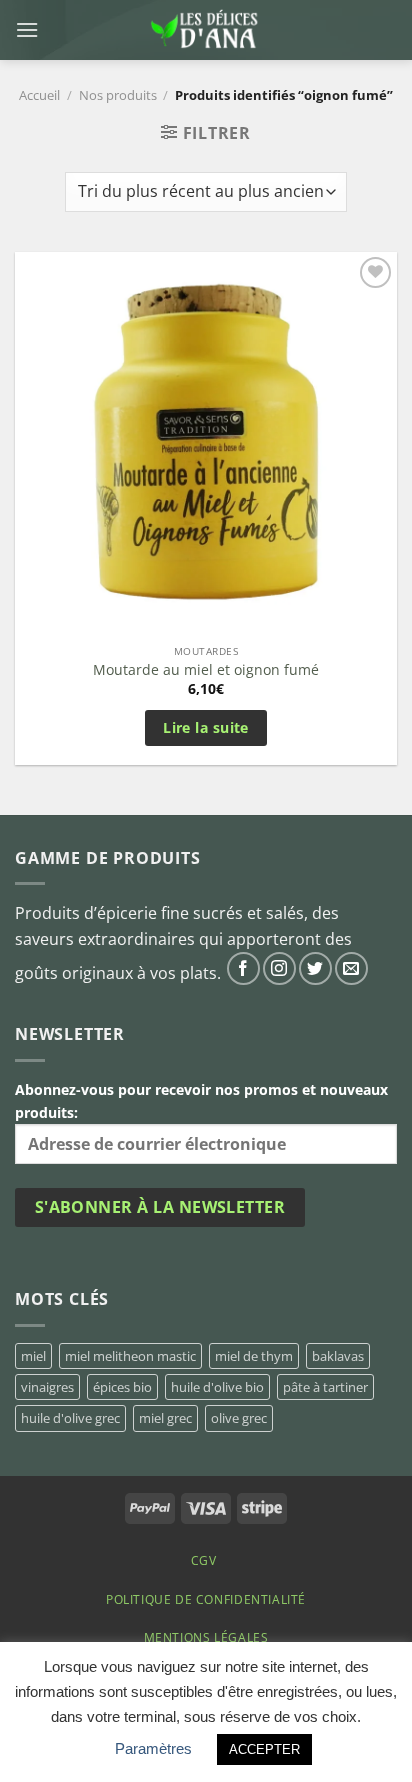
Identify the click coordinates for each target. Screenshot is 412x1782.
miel (33, 1356)
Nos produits (118, 95)
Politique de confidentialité (206, 1599)
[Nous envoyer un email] (351, 968)
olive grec (239, 1418)
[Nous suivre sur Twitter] (315, 968)
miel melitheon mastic (130, 1356)
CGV (204, 1560)
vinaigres (47, 1387)
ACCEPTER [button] (264, 1749)
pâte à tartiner (325, 1387)
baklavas (338, 1356)
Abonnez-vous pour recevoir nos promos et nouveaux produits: (201, 1101)
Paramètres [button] (153, 1748)
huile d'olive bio (217, 1387)
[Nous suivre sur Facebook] (243, 968)
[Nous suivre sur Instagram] (279, 968)
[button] (27, 29)
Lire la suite (206, 727)
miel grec (165, 1418)
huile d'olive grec (70, 1418)
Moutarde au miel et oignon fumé (206, 670)
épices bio (122, 1387)
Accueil (39, 95)
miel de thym (254, 1356)
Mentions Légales (206, 1637)
